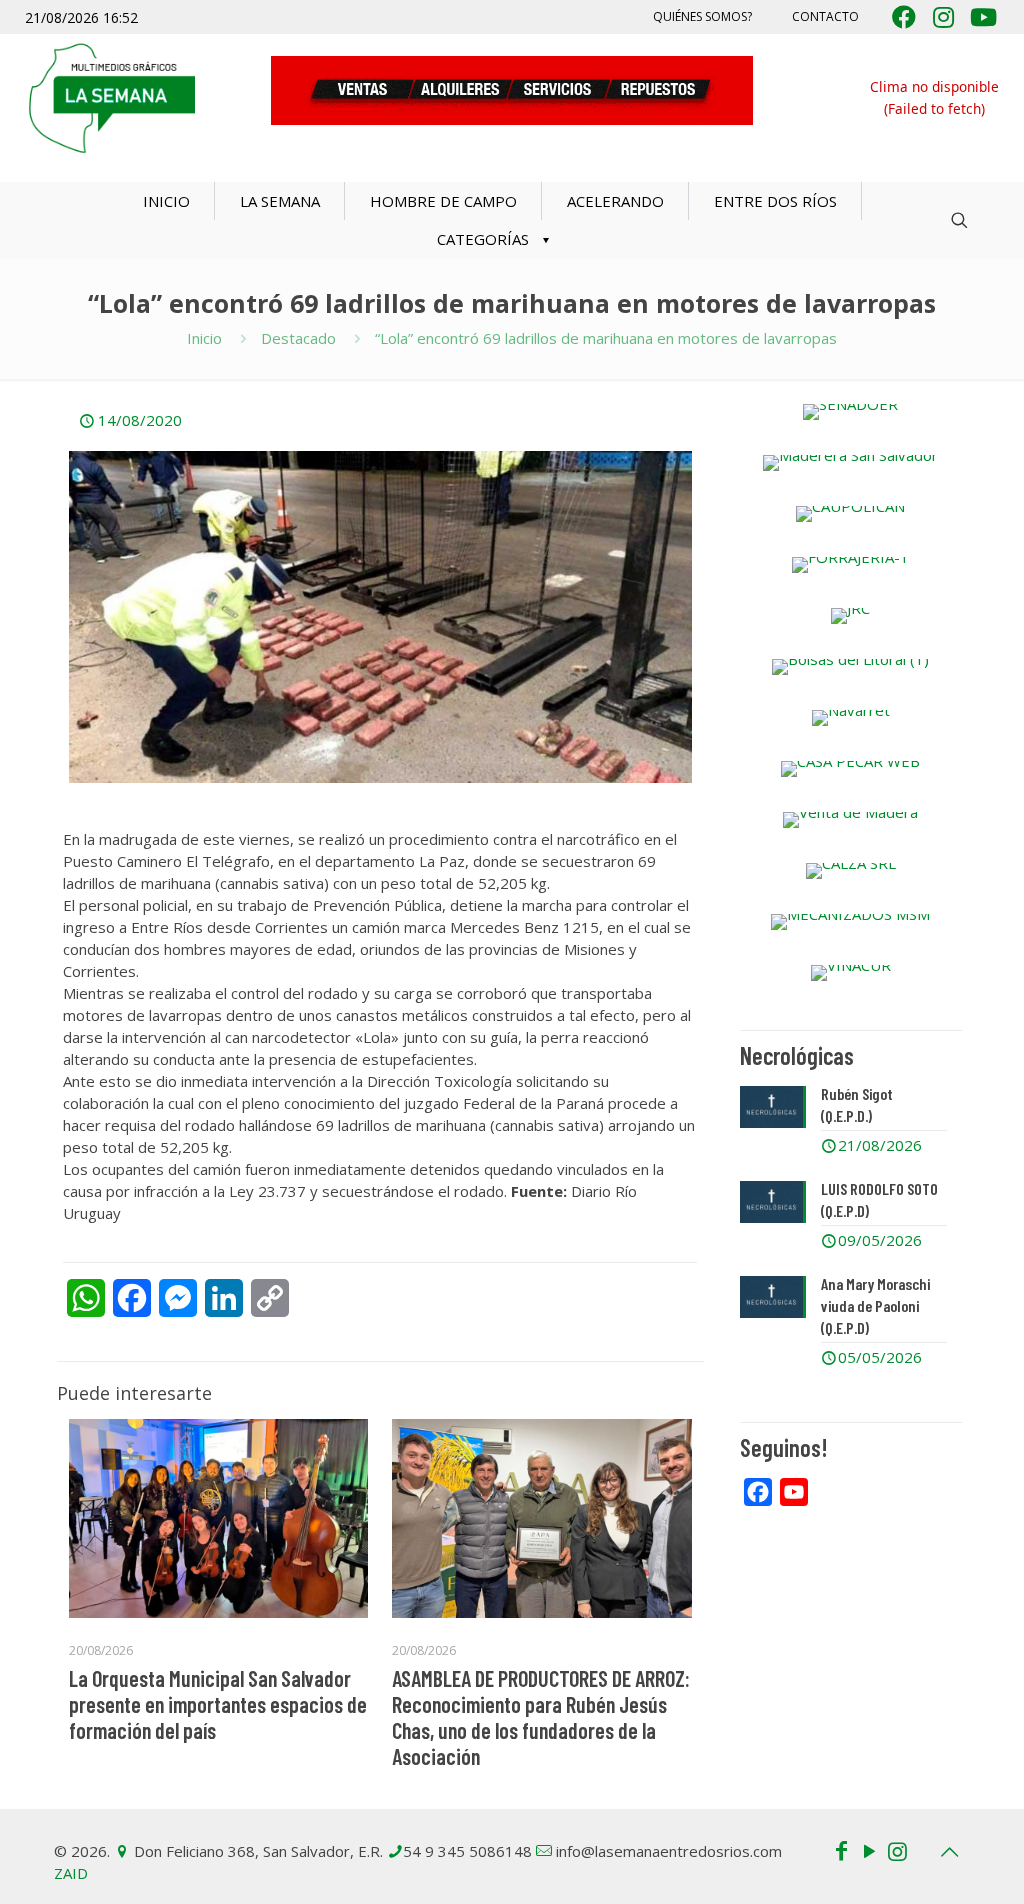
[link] (851, 412)
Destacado (298, 338)
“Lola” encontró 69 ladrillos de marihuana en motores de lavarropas (606, 338)
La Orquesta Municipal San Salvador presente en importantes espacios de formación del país (218, 1704)
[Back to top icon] (949, 1852)
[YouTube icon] (869, 1850)
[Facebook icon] (841, 1850)
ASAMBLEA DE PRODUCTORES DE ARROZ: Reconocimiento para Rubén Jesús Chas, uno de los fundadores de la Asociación (541, 1717)
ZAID (71, 1873)
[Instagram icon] (897, 1850)
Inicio (204, 338)
